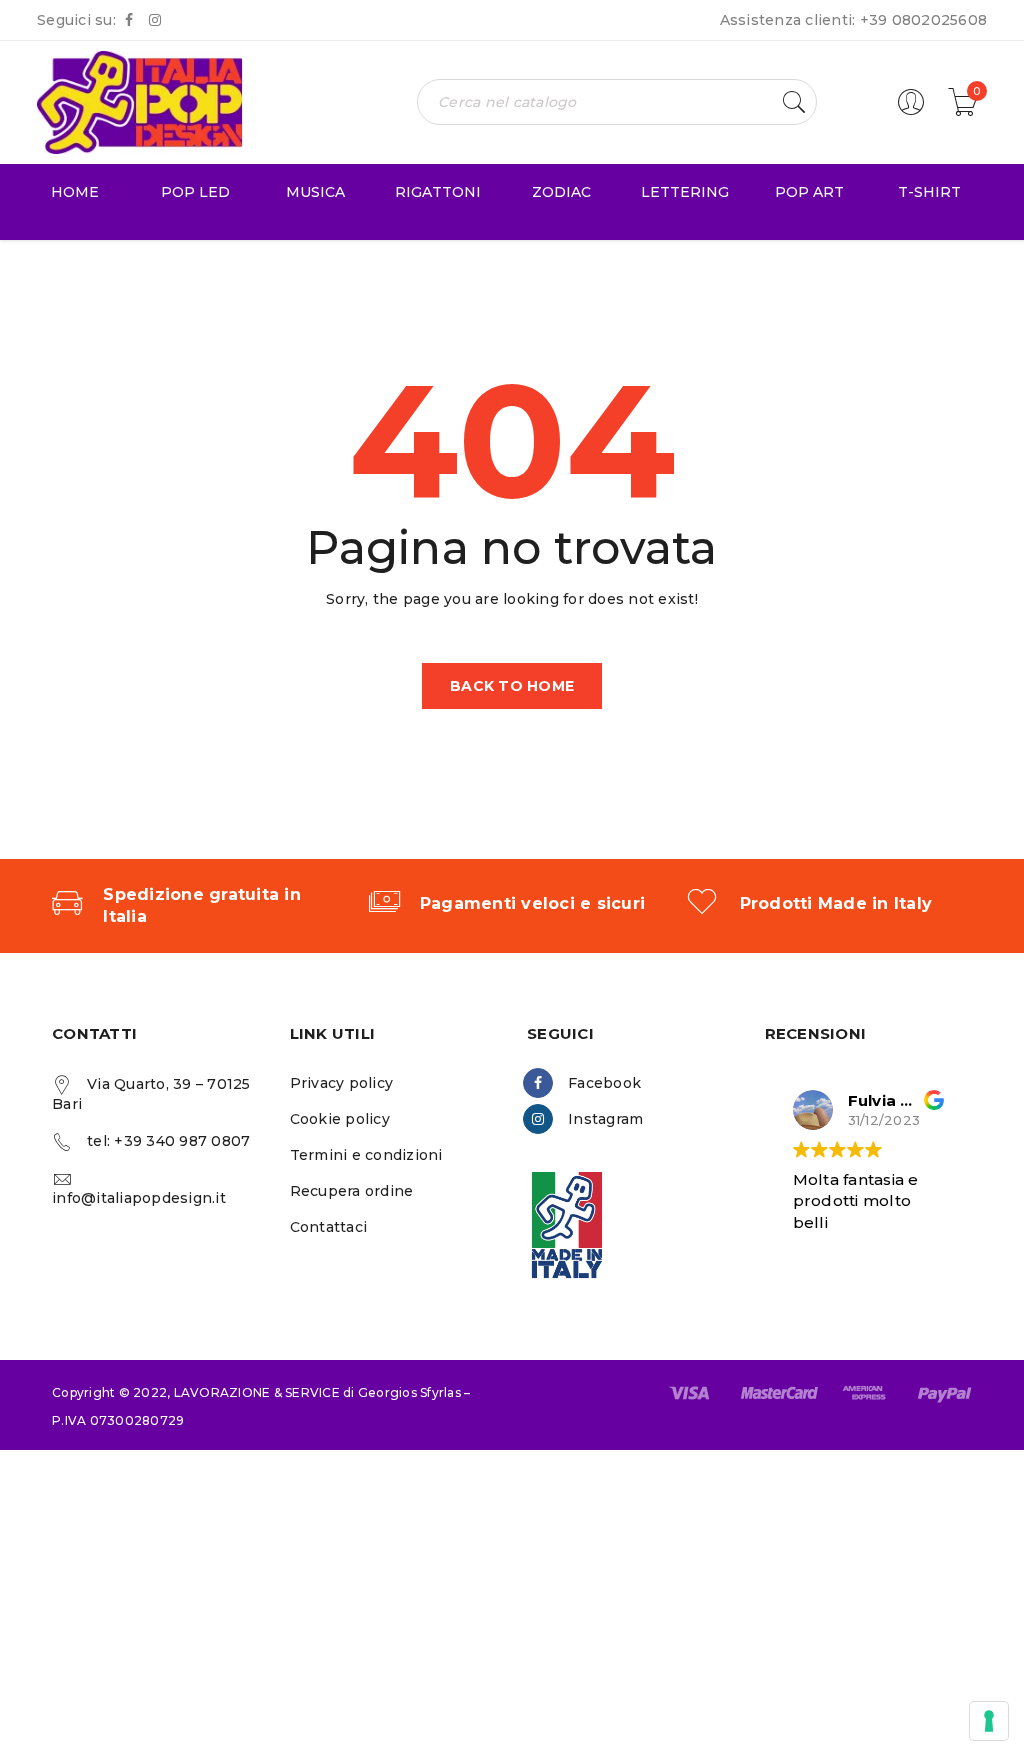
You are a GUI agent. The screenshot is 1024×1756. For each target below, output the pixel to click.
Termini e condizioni (366, 1155)
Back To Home (512, 686)
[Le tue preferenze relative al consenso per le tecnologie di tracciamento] (989, 1721)
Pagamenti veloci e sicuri (532, 903)
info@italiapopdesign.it (139, 1198)
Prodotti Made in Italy (836, 903)
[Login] (911, 111)
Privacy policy (342, 1083)
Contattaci (329, 1227)
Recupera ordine (352, 1191)
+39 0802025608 (924, 20)
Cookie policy (340, 1119)
